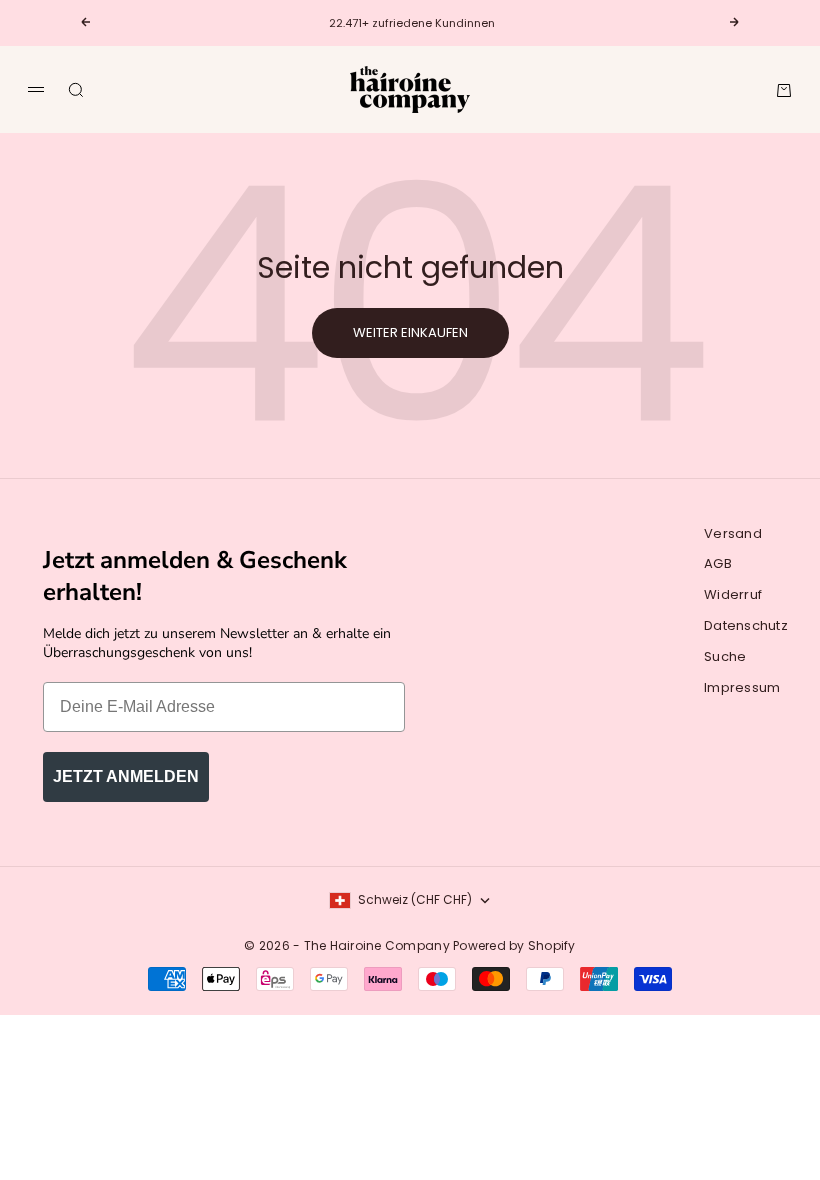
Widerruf (733, 594)
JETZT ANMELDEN (126, 776)
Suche (725, 656)
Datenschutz (746, 625)
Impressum (742, 687)
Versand (733, 533)
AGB (718, 563)
